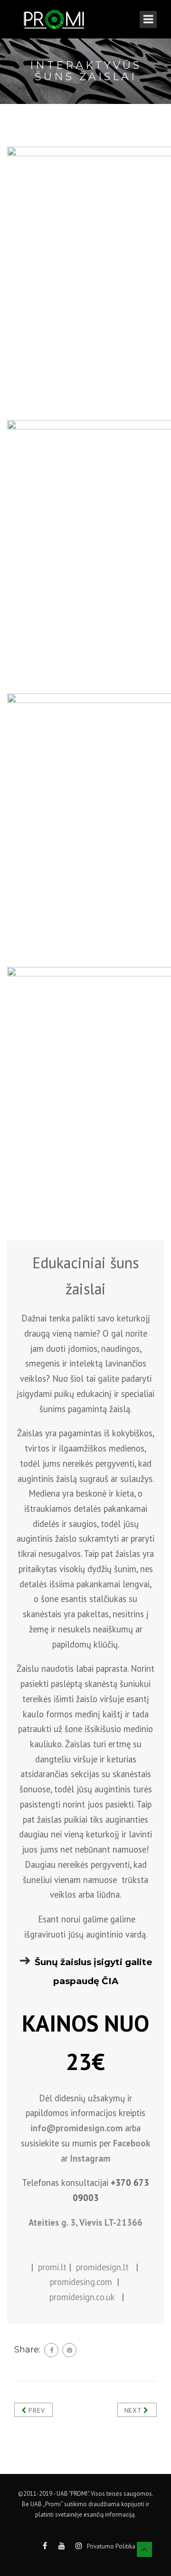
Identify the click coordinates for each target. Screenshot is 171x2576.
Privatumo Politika (111, 2546)
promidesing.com (81, 2282)
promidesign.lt (102, 2267)
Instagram (90, 2158)
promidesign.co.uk (82, 2297)
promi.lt (52, 2267)
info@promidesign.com (76, 2128)
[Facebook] (51, 2350)
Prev (36, 2410)
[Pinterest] (69, 2350)
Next (134, 2410)
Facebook (132, 2143)
